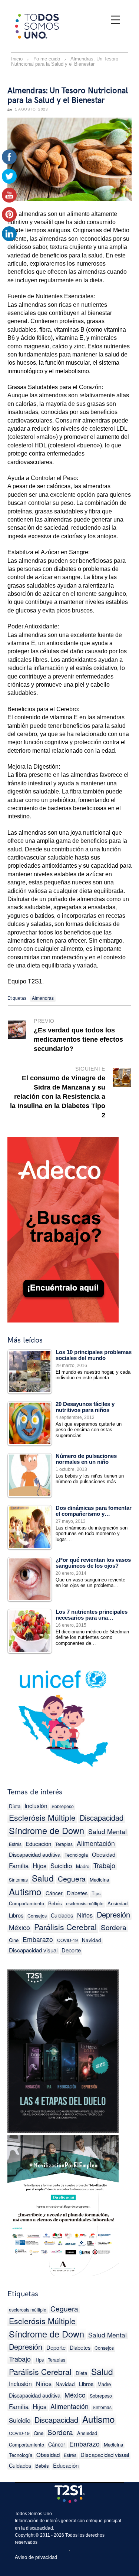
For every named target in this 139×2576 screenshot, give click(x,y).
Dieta (81, 2373)
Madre (83, 1866)
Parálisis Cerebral (65, 1927)
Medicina (99, 1880)
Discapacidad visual (33, 1950)
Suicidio (61, 1866)
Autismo (25, 1891)
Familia (19, 1865)
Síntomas (18, 1880)
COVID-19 (67, 1940)
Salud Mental (107, 1831)
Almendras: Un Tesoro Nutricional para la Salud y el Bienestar (68, 96)
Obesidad (104, 1854)
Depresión (113, 1914)
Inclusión (36, 1805)
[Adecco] (63, 1228)
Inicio (17, 59)
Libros (86, 2384)
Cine (39, 2433)
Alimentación (96, 1843)
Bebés (55, 1903)
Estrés (70, 2455)
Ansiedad (118, 1903)
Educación (38, 1844)
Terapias (64, 1844)
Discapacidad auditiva (35, 1854)
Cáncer (54, 1893)
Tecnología (76, 1855)
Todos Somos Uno (33, 2514)
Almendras (43, 998)
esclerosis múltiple (85, 1903)
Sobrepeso (63, 1806)
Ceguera (72, 1878)
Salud (43, 1878)
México (19, 1927)
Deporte (71, 1950)
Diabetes (77, 1893)
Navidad (92, 1940)
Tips (96, 1893)
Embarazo (38, 1939)
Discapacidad (102, 1818)
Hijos (39, 1866)
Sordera (114, 1927)
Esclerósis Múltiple (42, 1817)
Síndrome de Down (47, 1831)
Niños (85, 1915)
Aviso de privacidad (36, 2557)
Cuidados (62, 1915)
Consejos (37, 1916)
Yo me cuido (47, 59)
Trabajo (104, 1865)
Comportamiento (27, 1903)
